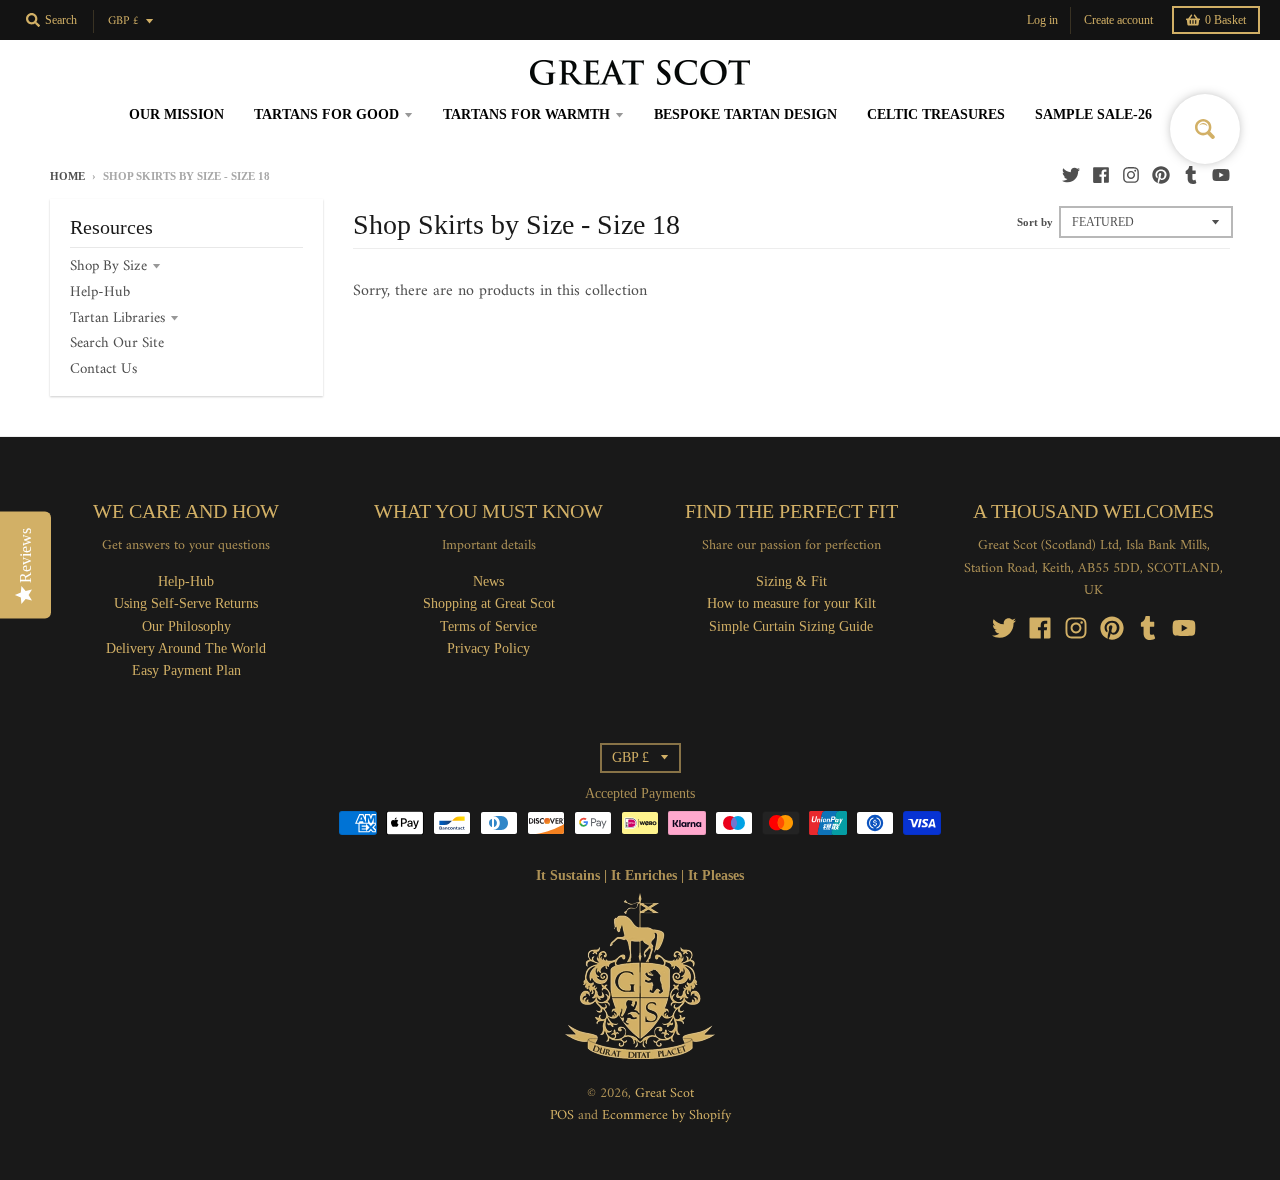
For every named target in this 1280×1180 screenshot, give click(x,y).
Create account (1118, 20)
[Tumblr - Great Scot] (1191, 175)
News (488, 581)
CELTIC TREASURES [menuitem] (936, 114)
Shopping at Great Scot (489, 603)
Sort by (1035, 222)
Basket (1225, 20)
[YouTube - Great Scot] (1221, 175)
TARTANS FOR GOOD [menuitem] (326, 114)
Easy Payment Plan (186, 670)
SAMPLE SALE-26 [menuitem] (1093, 114)
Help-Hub (100, 292)
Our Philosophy (186, 626)
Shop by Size (108, 266)
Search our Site (117, 343)
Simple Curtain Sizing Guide (791, 626)
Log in (1042, 20)
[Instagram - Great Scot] (1131, 175)
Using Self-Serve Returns (186, 603)
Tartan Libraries (117, 318)
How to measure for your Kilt (791, 603)
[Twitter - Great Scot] (1071, 175)
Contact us (103, 369)
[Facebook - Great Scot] (1101, 175)
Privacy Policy (488, 648)
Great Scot (664, 1093)
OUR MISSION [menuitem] (176, 114)
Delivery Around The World (186, 648)
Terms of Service (488, 626)
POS (562, 1115)
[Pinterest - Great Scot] (1161, 175)
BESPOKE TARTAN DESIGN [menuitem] (745, 114)
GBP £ (123, 21)
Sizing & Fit (791, 581)
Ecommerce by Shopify (666, 1115)
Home (67, 176)
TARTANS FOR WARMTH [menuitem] (526, 114)
